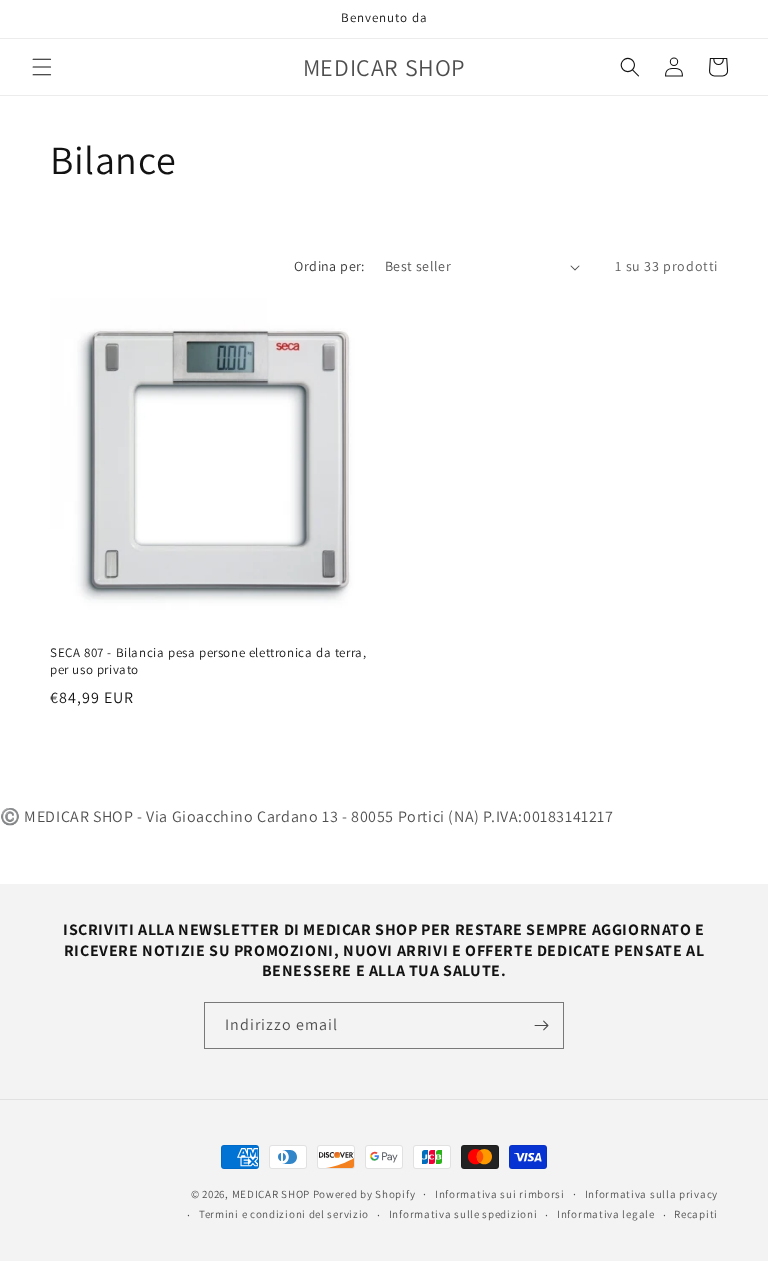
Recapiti (696, 1214)
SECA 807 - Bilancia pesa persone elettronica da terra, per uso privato (208, 661)
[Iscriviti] (541, 1025)
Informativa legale (606, 1214)
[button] (42, 67)
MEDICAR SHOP (271, 1194)
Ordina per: (329, 266)
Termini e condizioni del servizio (284, 1214)
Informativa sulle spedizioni (463, 1214)
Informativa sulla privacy (652, 1194)
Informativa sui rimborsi (500, 1194)
